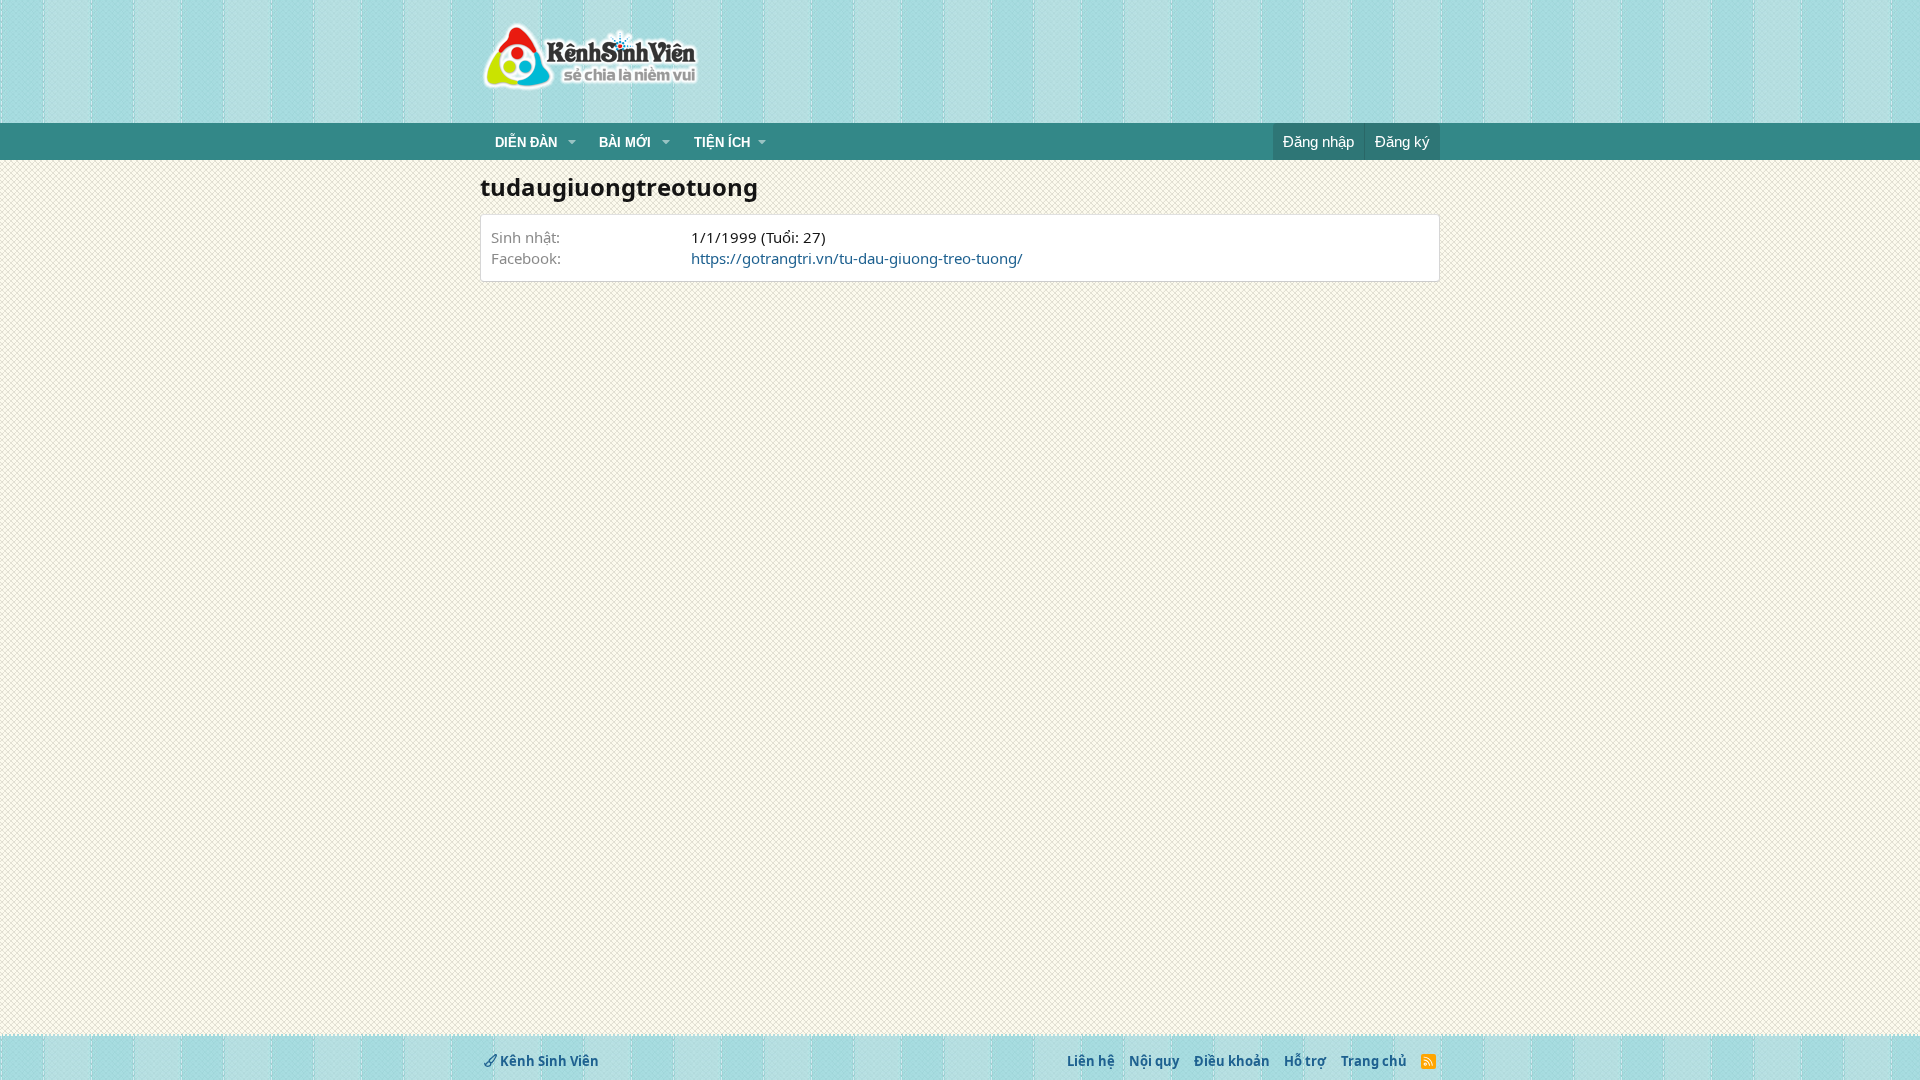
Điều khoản (1232, 1061)
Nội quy (1154, 1061)
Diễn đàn (526, 142)
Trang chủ (1374, 1061)
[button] (572, 143)
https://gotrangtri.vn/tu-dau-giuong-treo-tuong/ (857, 258)
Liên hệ (1091, 1061)
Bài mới (625, 142)
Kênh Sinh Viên (548, 1061)
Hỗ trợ (1305, 1061)
